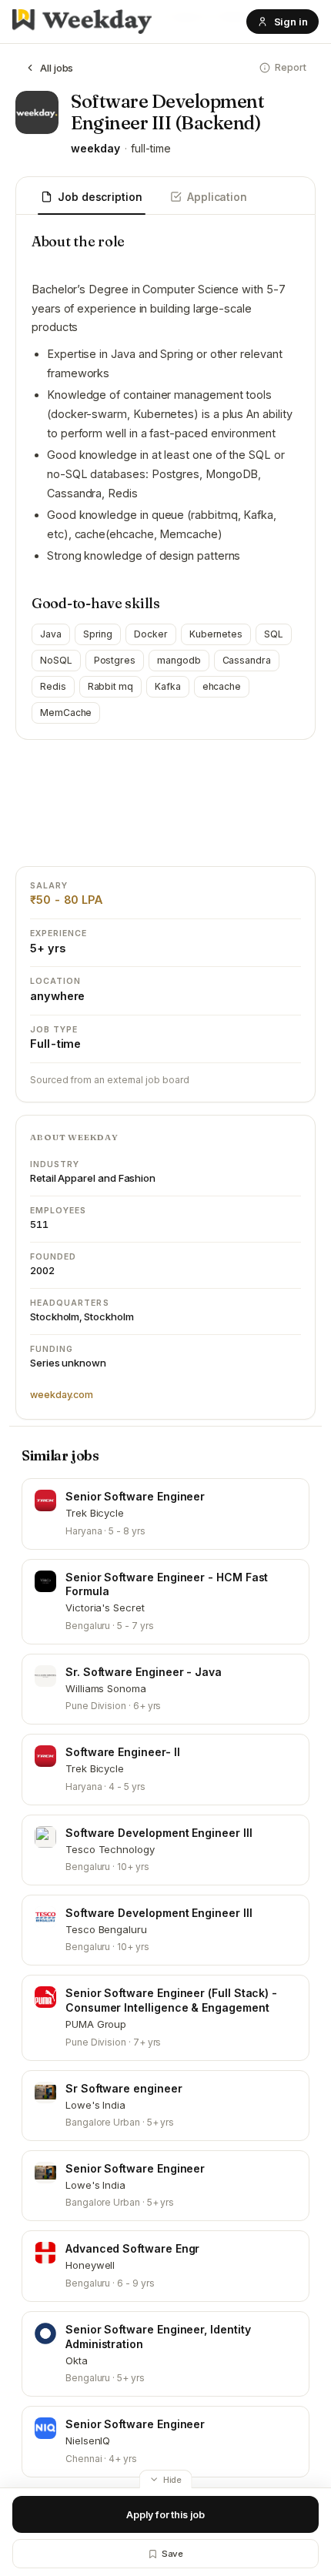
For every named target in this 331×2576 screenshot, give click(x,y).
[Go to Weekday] (82, 22)
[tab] (92, 198)
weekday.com (62, 1395)
